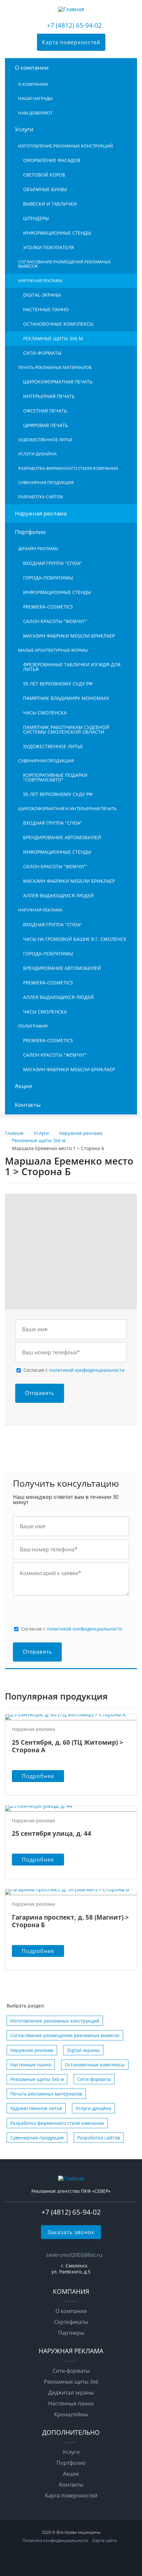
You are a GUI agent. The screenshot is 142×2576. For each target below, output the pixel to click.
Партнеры (71, 2333)
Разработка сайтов (40, 497)
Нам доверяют (35, 113)
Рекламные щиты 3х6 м (53, 338)
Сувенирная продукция (46, 482)
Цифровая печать (46, 425)
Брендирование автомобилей (62, 837)
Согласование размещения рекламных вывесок (65, 264)
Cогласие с (74, 1370)
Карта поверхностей (71, 42)
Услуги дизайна (37, 454)
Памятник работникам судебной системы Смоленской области (66, 729)
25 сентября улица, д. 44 (52, 1833)
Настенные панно (46, 309)
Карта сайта (105, 2540)
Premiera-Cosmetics (48, 607)
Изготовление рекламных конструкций (66, 146)
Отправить (40, 1393)
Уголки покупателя (49, 247)
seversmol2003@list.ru (74, 2255)
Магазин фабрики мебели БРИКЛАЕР (69, 636)
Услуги (24, 129)
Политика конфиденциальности (55, 2540)
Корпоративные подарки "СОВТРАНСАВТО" (55, 777)
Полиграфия (33, 1026)
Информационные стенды (57, 233)
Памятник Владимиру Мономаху (66, 698)
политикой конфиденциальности (87, 1370)
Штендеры (36, 218)
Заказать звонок (71, 2232)
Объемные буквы (45, 189)
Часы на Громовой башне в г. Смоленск (75, 939)
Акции (24, 1086)
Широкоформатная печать (58, 382)
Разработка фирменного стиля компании (68, 468)
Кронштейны (71, 2414)
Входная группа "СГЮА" (53, 563)
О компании (32, 67)
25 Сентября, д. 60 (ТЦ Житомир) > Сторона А (68, 1746)
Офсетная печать (45, 411)
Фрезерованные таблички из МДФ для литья (72, 667)
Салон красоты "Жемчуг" (55, 621)
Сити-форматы (42, 353)
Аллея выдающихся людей (58, 895)
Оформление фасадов (52, 160)
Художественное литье (45, 440)
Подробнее (38, 1776)
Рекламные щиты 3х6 (71, 2382)
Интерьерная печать (49, 396)
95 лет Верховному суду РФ (58, 684)
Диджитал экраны (71, 2393)
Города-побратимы (48, 578)
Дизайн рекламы (38, 548)
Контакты (28, 1105)
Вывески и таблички (50, 204)
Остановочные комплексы (58, 324)
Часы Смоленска (45, 713)
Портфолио (30, 532)
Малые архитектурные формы (53, 650)
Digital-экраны (42, 295)
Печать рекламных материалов (55, 367)
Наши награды (35, 98)
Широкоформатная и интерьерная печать (67, 809)
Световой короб (44, 175)
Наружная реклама (40, 281)
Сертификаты (71, 2322)
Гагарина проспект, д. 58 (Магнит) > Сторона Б (70, 1921)
